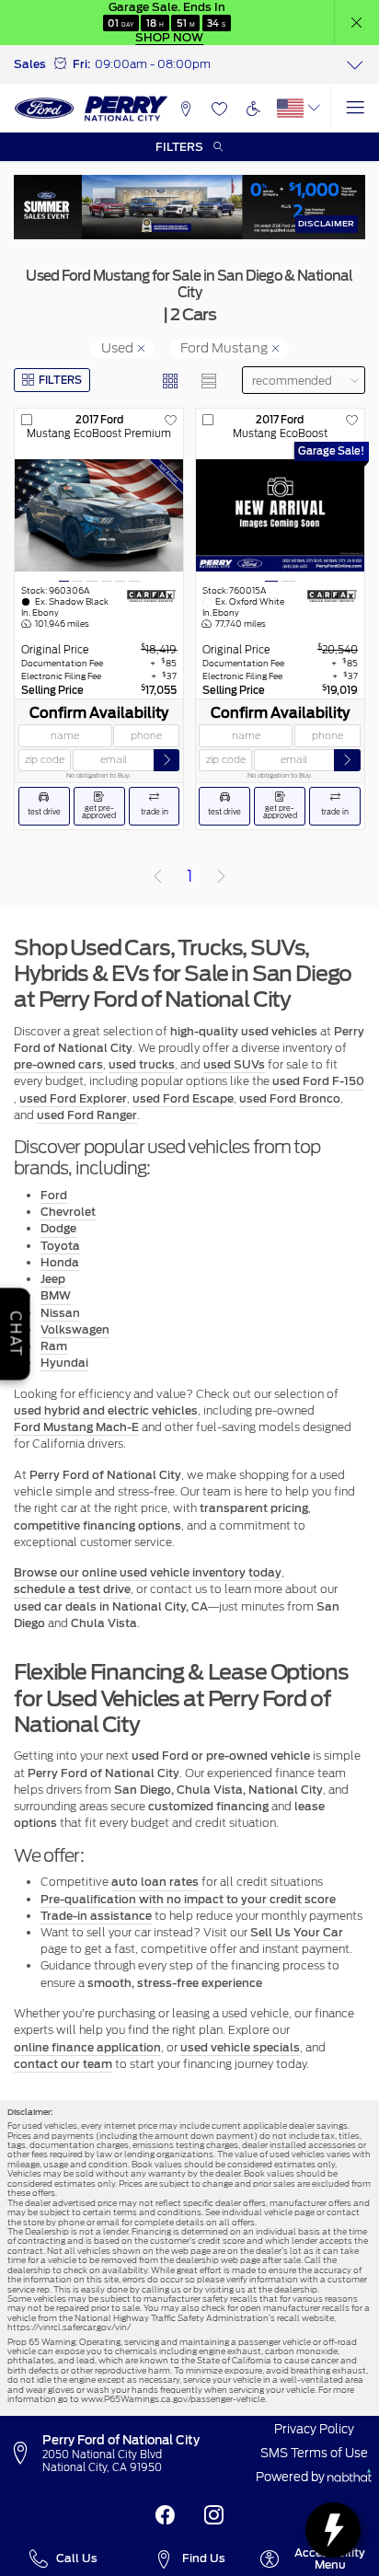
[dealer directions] (25, 2454)
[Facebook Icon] (165, 2516)
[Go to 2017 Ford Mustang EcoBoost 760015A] (280, 516)
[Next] (222, 877)
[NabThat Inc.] (350, 2478)
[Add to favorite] (171, 421)
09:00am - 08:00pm (153, 64)
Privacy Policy (314, 2429)
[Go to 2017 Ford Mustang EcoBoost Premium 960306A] (99, 516)
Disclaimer (326, 223)
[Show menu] (355, 108)
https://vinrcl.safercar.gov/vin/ (69, 2327)
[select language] (314, 108)
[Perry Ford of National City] (92, 109)
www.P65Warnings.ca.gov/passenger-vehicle (173, 2399)
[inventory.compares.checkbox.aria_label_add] (27, 421)
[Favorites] (219, 108)
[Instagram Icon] (214, 2516)
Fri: (81, 64)
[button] (357, 23)
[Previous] (157, 877)
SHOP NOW (169, 37)
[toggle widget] (333, 2530)
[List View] (209, 381)
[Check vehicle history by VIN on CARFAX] (152, 596)
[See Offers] (189, 207)
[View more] (355, 64)
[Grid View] (171, 381)
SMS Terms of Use (314, 2453)
